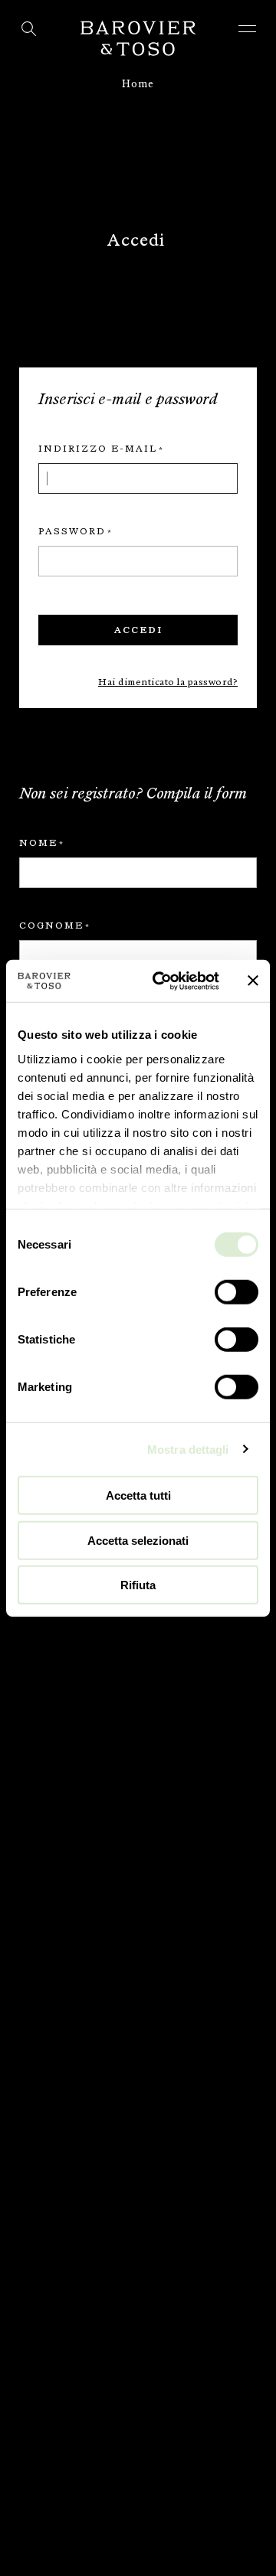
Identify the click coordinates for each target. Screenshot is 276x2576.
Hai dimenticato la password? (168, 682)
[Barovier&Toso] (138, 38)
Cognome (51, 926)
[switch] (237, 1292)
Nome (38, 843)
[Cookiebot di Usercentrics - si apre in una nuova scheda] (162, 981)
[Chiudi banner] (253, 981)
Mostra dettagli (188, 1449)
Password (72, 531)
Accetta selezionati (138, 1540)
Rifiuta (138, 1585)
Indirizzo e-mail (98, 449)
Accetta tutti (138, 1495)
